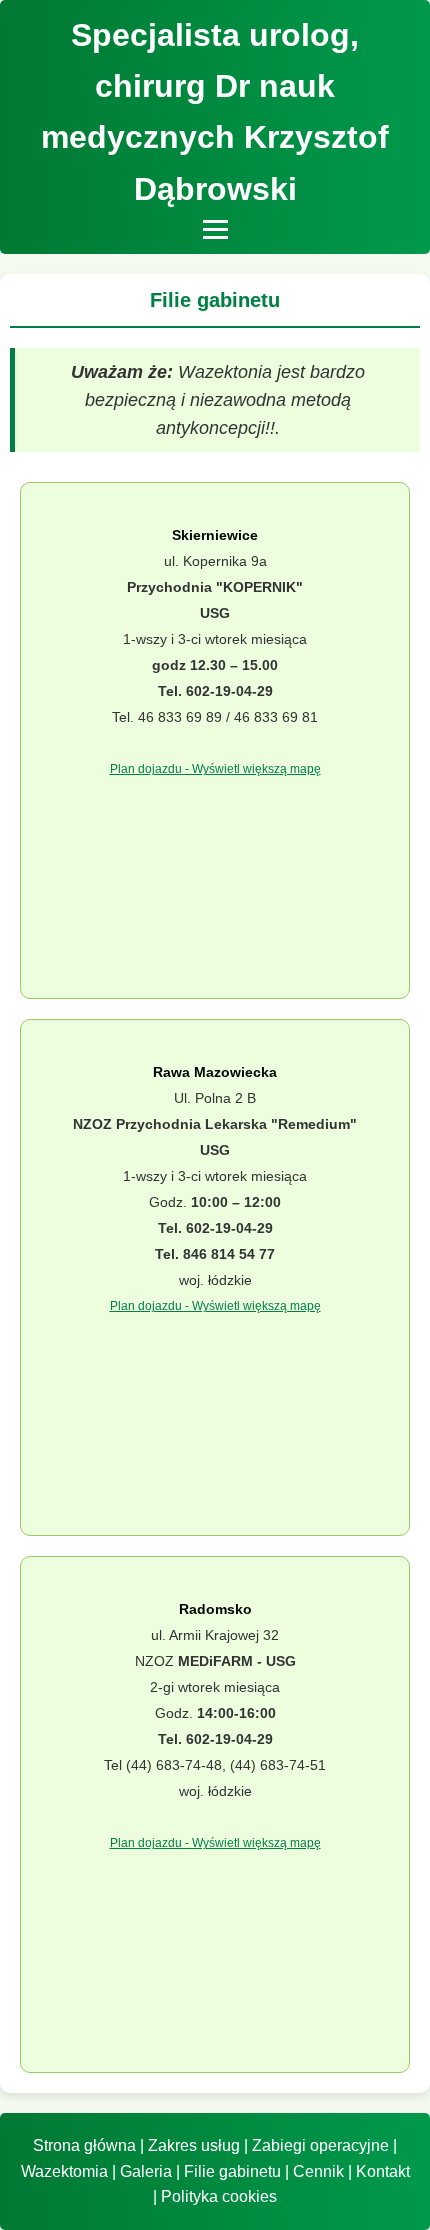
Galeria (146, 2171)
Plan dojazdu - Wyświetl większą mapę (215, 769)
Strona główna (84, 2145)
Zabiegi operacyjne (320, 2145)
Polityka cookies (219, 2196)
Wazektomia (64, 2171)
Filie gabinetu (232, 2171)
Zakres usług (194, 2145)
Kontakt (383, 2171)
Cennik (318, 2171)
